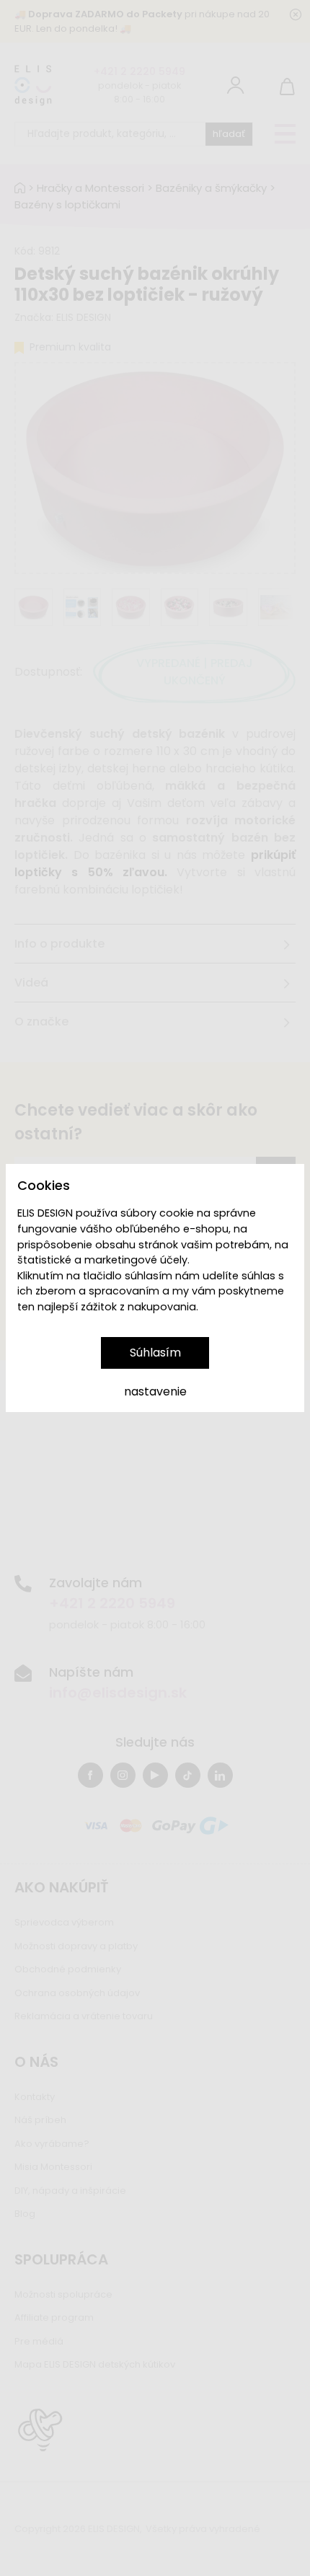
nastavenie (155, 1391)
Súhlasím (155, 1353)
